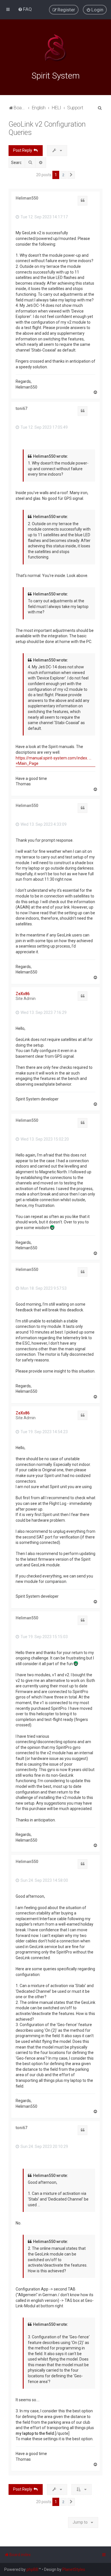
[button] (71, 175)
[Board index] (55, 48)
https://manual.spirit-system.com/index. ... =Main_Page (54, 761)
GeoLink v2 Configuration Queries (47, 128)
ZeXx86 (23, 994)
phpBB (32, 2569)
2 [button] (63, 175)
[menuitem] (25, 9)
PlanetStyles (74, 2569)
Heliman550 (27, 198)
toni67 (21, 408)
